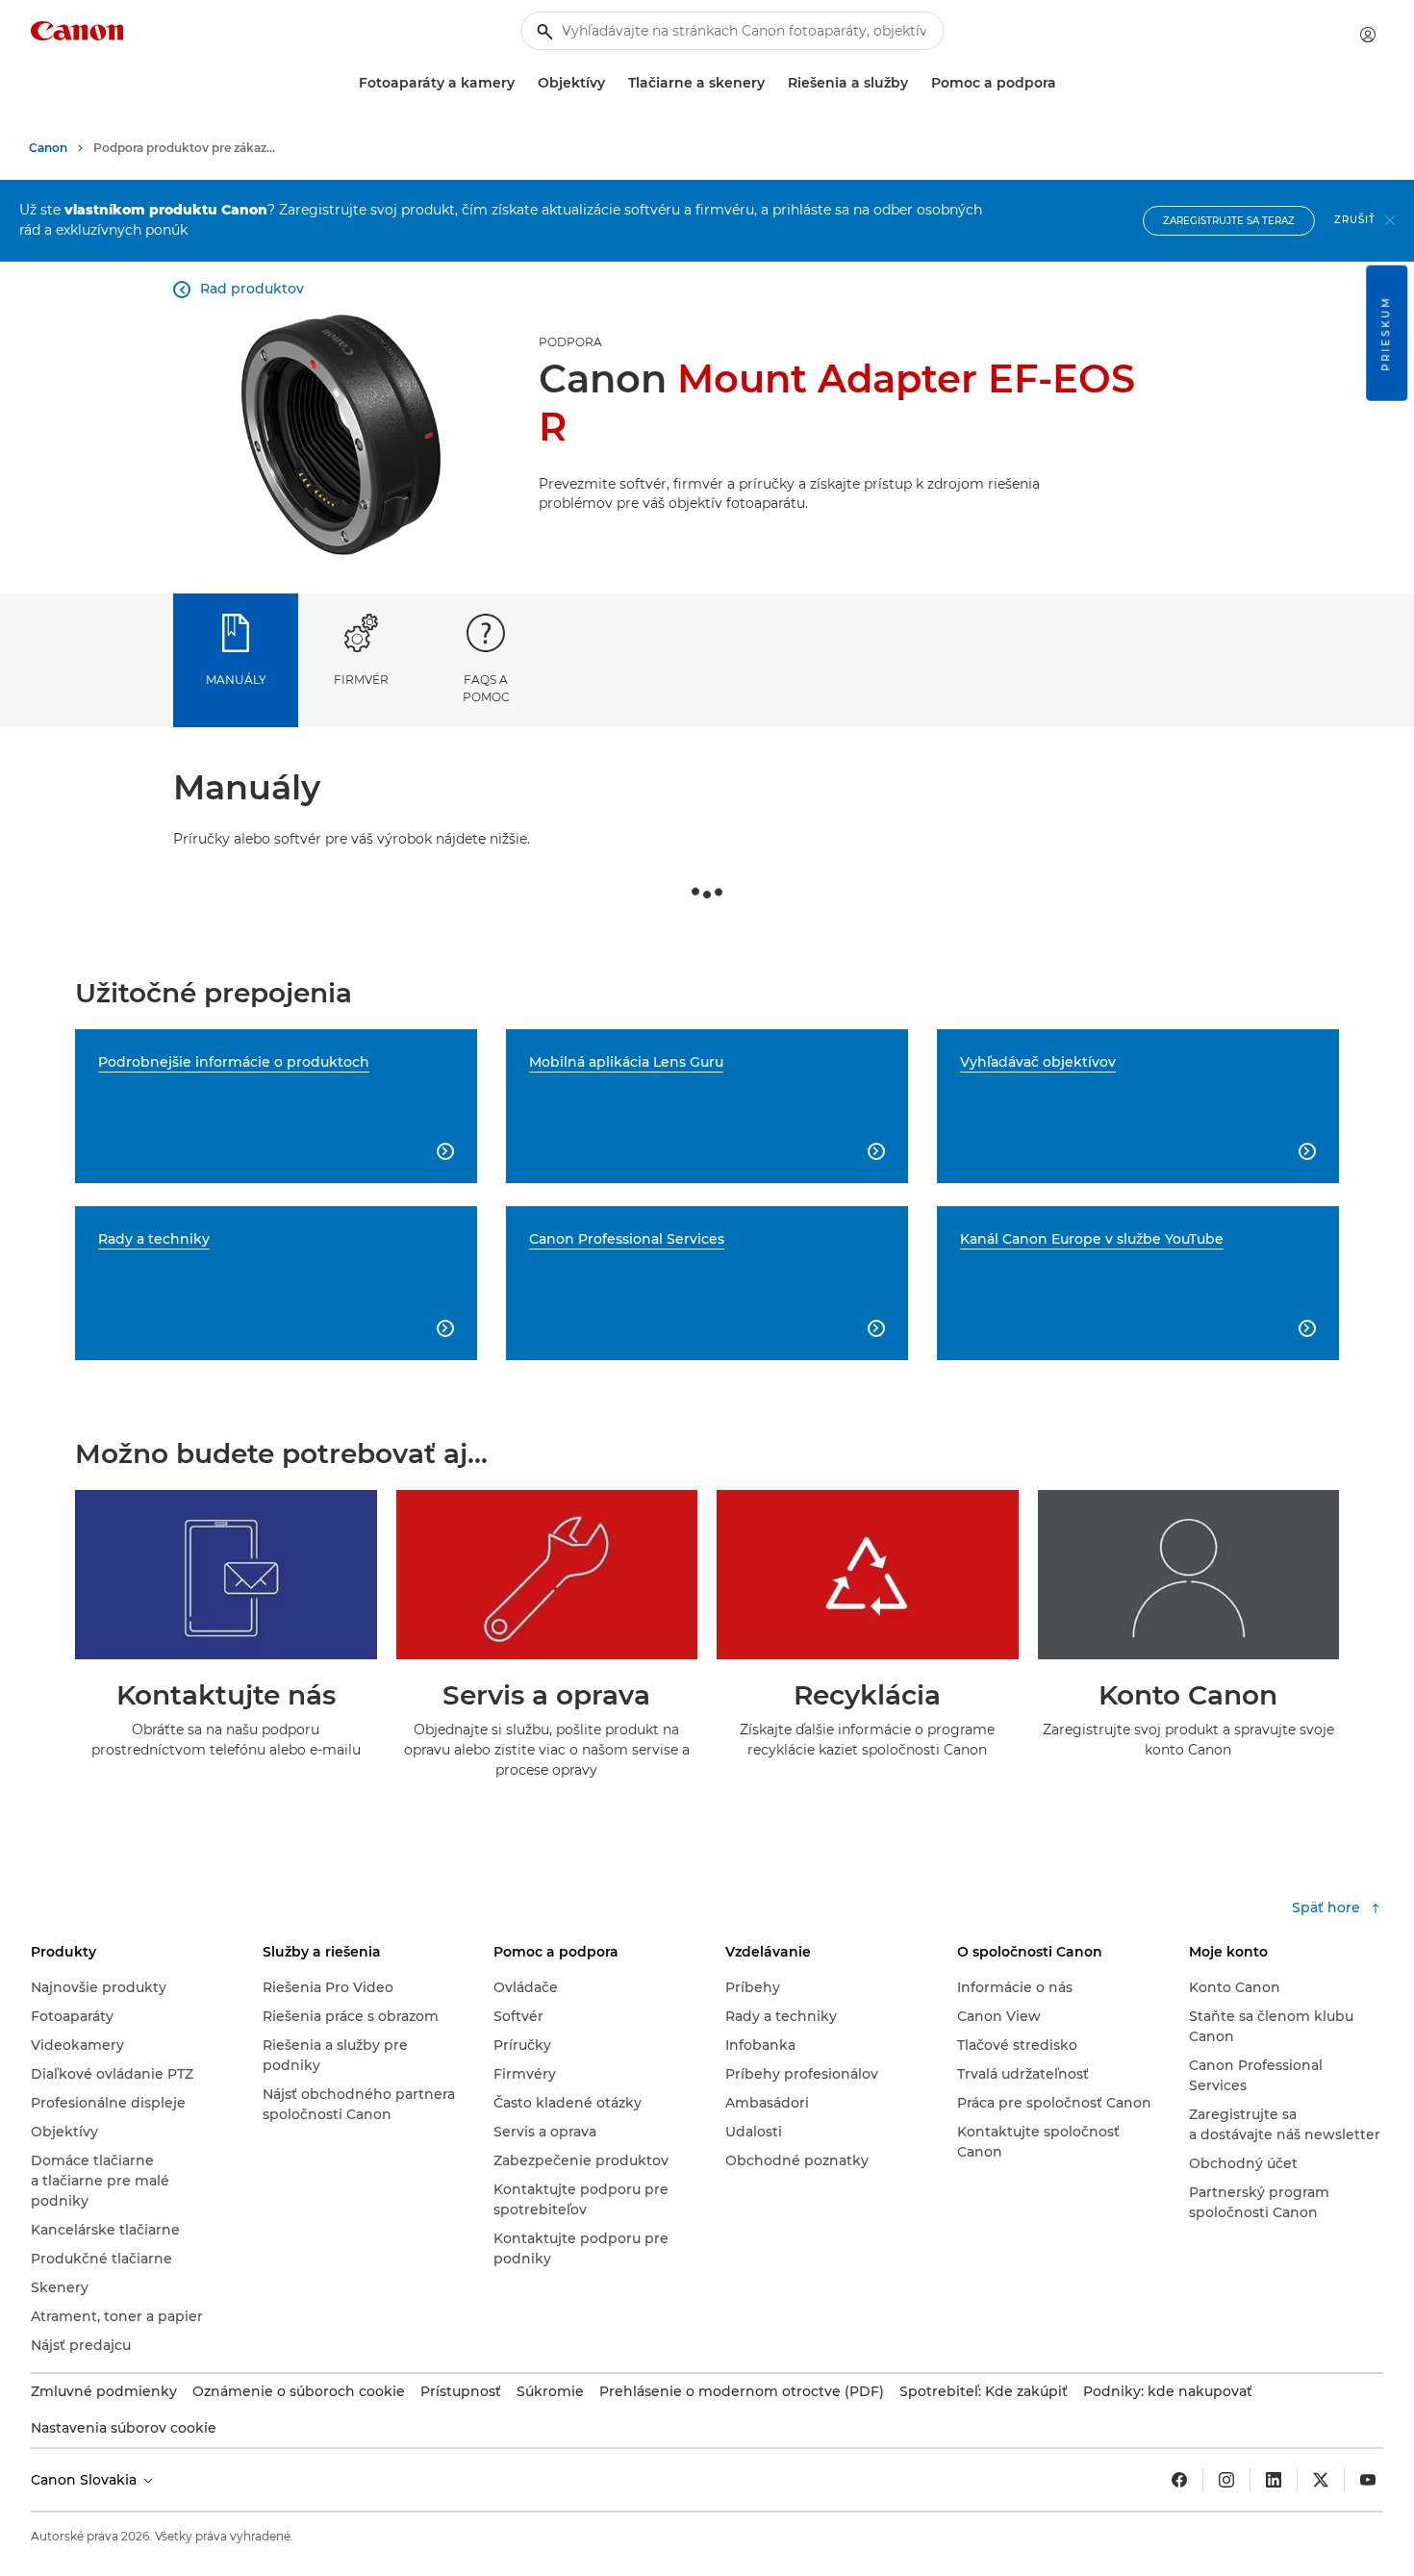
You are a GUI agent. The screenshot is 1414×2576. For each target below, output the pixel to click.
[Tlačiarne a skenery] (772, 83)
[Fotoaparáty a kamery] (522, 83)
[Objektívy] (613, 83)
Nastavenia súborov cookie (124, 2428)
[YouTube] (1368, 2480)
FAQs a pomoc (486, 688)
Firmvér (361, 680)
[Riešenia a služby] (916, 83)
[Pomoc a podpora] (1064, 83)
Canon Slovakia (86, 2480)
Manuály (236, 680)
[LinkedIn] (1274, 2480)
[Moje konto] (1368, 35)
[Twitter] (1321, 2480)
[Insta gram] (1226, 2480)
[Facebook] (1179, 2480)
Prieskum (1386, 333)
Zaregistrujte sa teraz (1229, 221)
